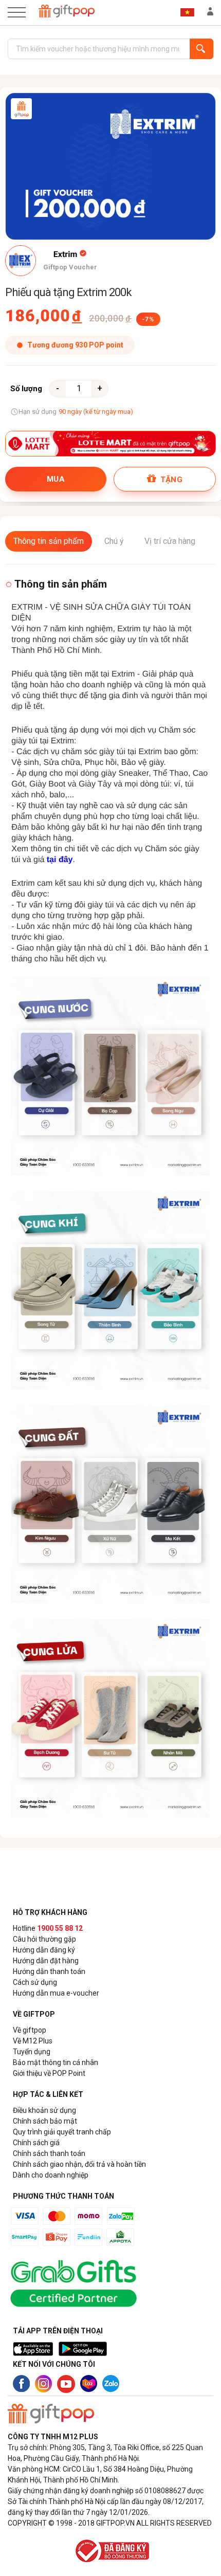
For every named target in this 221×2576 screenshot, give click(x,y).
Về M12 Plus (33, 2041)
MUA (56, 479)
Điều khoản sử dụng (44, 2110)
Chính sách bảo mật (45, 2121)
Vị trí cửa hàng (170, 541)
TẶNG (170, 480)
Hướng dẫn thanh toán (49, 1971)
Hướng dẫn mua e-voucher (56, 1993)
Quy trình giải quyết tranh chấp (62, 2132)
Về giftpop (30, 2030)
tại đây (60, 860)
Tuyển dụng (32, 2052)
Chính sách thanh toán (49, 2153)
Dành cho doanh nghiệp (51, 2175)
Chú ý (114, 541)
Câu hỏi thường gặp (44, 1939)
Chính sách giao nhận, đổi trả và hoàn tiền (79, 2164)
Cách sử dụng (35, 1982)
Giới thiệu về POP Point (49, 2073)
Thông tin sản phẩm (49, 541)
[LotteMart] (110, 444)
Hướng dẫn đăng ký (44, 1950)
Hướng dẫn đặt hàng (46, 1961)
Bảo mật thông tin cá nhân (56, 2062)
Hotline (48, 1928)
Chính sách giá (36, 2143)
